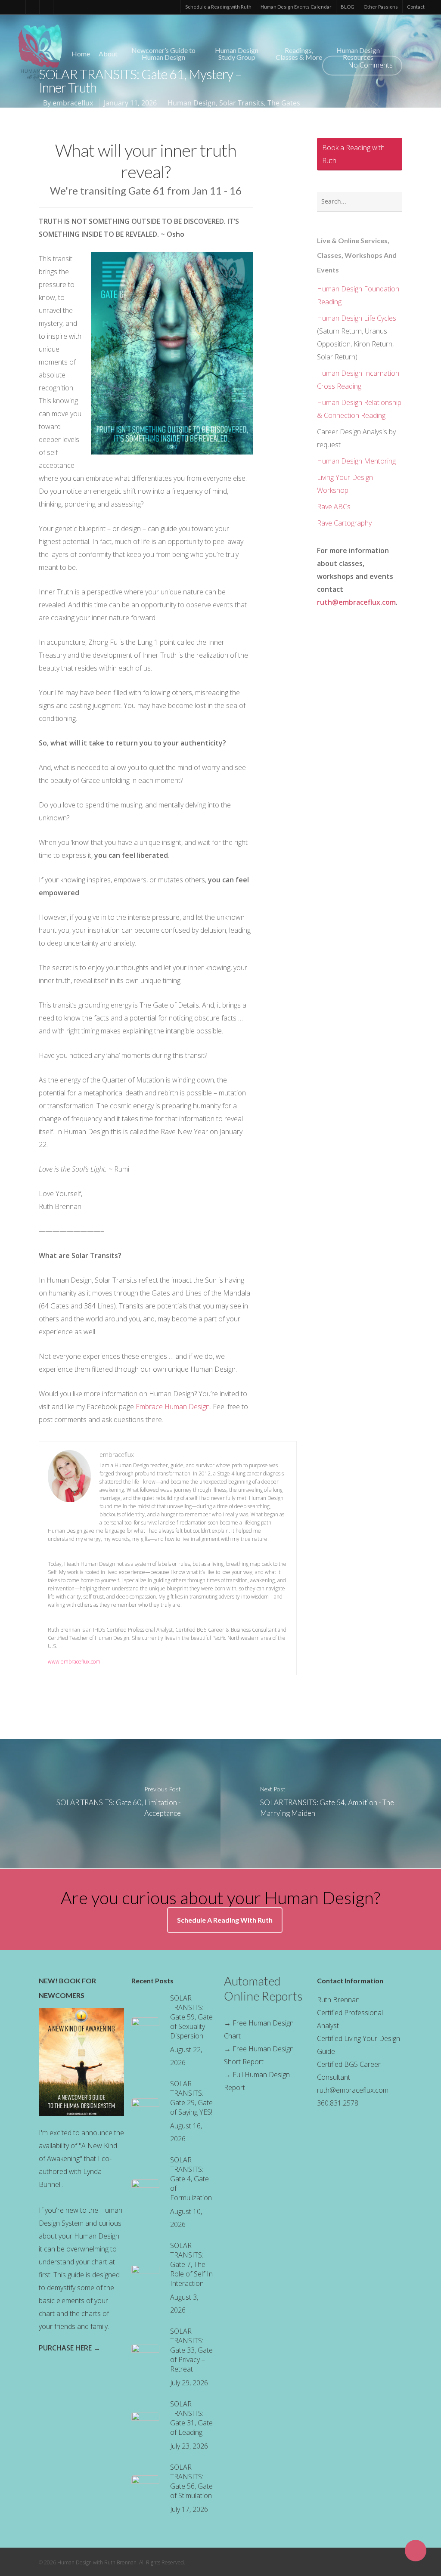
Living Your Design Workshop (345, 484)
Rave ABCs (334, 507)
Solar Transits (242, 103)
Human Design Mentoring (356, 461)
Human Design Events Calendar (296, 7)
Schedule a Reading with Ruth (218, 7)
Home (81, 54)
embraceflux (73, 103)
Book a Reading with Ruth (353, 154)
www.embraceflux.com (74, 1662)
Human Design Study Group (237, 54)
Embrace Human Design (173, 1407)
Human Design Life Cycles (357, 318)
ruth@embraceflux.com (356, 602)
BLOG (348, 7)
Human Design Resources (358, 54)
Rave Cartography (344, 523)
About (108, 54)
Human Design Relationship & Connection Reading (359, 409)
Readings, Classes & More (299, 54)
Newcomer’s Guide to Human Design (163, 54)
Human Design (192, 103)
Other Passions (381, 7)
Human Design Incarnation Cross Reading (358, 380)
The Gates (284, 103)
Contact (416, 7)
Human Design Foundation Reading (358, 295)
